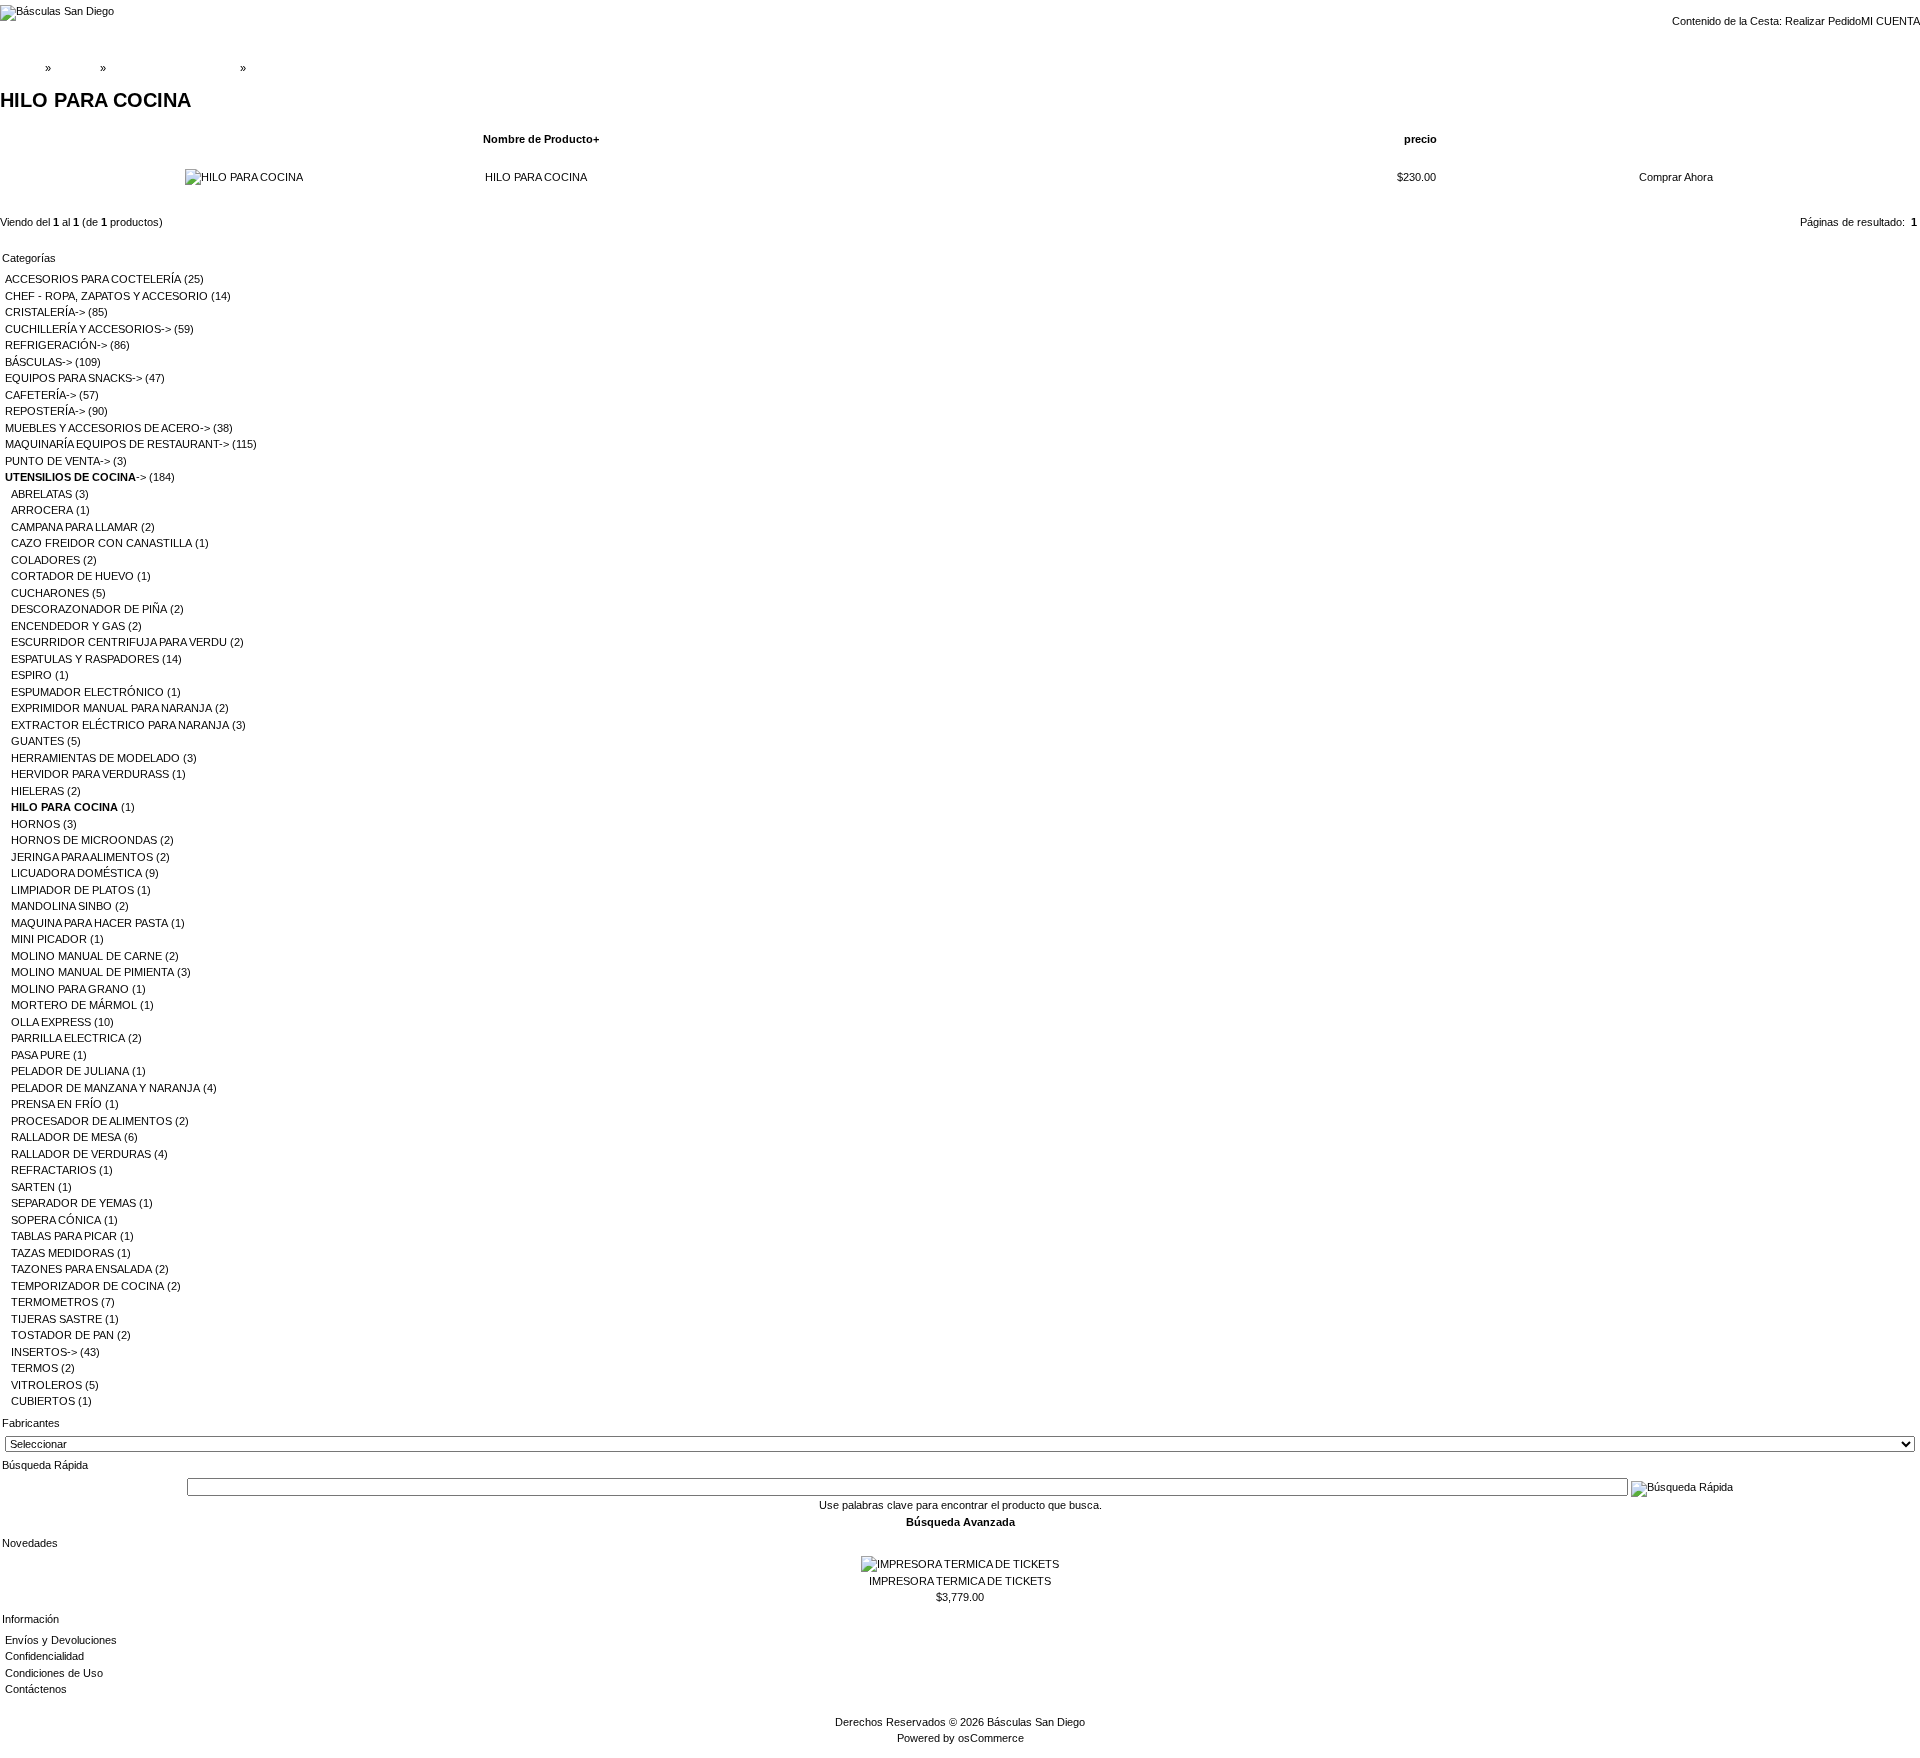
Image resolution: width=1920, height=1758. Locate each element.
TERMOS (34, 1368)
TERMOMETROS (54, 1302)
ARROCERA (42, 510)
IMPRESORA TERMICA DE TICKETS (960, 1581)
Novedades (30, 1543)
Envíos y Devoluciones (61, 1640)
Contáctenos (36, 1689)
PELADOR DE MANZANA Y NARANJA (105, 1088)
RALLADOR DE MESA (66, 1137)
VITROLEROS (46, 1385)
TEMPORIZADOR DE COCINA (87, 1286)
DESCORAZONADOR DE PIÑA (89, 609)
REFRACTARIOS (53, 1170)
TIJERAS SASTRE (56, 1319)
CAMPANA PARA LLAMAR (74, 527)
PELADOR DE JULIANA (70, 1071)
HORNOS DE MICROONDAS (84, 840)
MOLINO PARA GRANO (70, 989)
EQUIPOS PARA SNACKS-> (73, 378)
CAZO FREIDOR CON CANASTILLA (101, 543)
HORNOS (35, 824)
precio (1420, 139)
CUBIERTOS (43, 1401)
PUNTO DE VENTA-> (57, 461)
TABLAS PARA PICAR (64, 1236)
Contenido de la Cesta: (1728, 21)
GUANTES (37, 741)
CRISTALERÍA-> (45, 312)
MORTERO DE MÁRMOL (74, 1005)
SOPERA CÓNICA (56, 1220)
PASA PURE (40, 1055)
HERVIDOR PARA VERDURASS (90, 774)
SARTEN (33, 1187)
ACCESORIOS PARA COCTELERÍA (93, 279)
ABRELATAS (41, 494)
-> (75, 477)
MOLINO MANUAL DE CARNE (86, 956)
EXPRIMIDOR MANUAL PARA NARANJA (111, 708)
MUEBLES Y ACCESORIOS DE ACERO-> (107, 428)
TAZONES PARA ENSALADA (81, 1269)
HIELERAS (37, 791)
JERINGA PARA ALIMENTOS (82, 857)
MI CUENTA (1890, 21)
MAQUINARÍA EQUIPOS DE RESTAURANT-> (117, 444)
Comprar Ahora (1676, 177)
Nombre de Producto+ (541, 139)
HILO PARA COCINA (300, 68)
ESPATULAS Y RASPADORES (85, 659)
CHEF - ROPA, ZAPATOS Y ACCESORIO (106, 296)
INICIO (25, 68)
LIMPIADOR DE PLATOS (72, 890)
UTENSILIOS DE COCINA (173, 68)
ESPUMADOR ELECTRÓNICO (87, 692)
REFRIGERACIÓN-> (56, 345)
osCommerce (991, 1738)
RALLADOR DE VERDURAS (81, 1154)
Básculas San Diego (1036, 1722)
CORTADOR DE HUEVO (72, 576)
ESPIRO (31, 675)
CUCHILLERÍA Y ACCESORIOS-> (88, 329)
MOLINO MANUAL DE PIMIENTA (92, 972)
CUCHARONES (50, 593)
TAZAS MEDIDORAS (62, 1253)
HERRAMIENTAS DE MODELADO (95, 758)
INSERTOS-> (44, 1352)
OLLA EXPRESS (51, 1022)
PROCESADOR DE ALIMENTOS (91, 1121)
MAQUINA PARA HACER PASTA (89, 923)
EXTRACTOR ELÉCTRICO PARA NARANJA (120, 725)
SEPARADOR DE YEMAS (73, 1203)
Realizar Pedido (1823, 21)
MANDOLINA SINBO (61, 906)
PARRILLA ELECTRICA (68, 1038)
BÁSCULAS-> (38, 362)
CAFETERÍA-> (40, 395)
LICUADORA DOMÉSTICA (76, 873)
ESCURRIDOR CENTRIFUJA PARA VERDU (119, 642)
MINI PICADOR (49, 939)
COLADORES (45, 560)
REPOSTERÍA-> (45, 411)
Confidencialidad (44, 1656)
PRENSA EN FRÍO (56, 1104)
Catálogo (75, 68)
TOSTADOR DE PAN (62, 1335)
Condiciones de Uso (54, 1673)
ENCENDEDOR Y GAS (68, 626)
